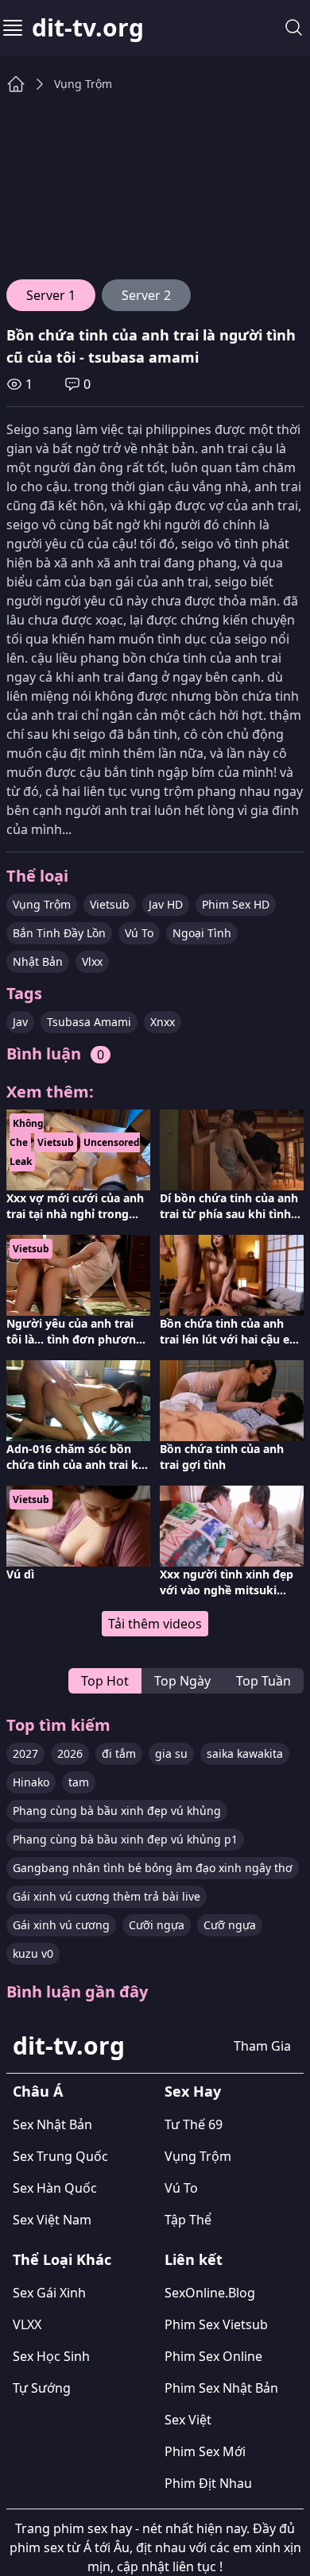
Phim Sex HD (236, 904)
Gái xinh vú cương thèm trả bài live (107, 1896)
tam (79, 1782)
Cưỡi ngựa (157, 1925)
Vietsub (110, 904)
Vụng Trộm (83, 84)
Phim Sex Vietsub (216, 2324)
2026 (70, 1753)
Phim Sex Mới (205, 2451)
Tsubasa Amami (89, 1022)
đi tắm (119, 1753)
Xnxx (163, 1022)
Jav (20, 1022)
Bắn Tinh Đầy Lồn (59, 933)
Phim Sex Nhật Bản (221, 2388)
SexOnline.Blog (210, 2293)
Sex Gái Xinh (49, 2293)
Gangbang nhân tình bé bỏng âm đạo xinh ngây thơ (153, 1868)
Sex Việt (188, 2420)
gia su (171, 1753)
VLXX (27, 2324)
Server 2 (146, 295)
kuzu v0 (33, 1953)
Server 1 (51, 295)
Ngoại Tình (202, 933)
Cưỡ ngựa (230, 1925)
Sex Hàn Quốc (55, 2188)
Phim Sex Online (213, 2356)
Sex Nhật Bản (52, 2124)
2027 (25, 1753)
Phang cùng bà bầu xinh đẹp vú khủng (117, 1811)
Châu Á (38, 2091)
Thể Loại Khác (62, 2259)
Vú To (139, 933)
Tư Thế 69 (194, 2124)
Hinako (31, 1782)
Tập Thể (188, 2220)
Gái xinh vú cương (61, 1925)
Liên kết (194, 2259)
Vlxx (92, 961)
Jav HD (166, 904)
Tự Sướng (42, 2388)
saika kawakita (245, 1753)
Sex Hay (193, 2091)
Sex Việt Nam (52, 2220)
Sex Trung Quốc (60, 2156)
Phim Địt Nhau (208, 2483)
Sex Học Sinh (51, 2356)
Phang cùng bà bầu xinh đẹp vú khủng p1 (125, 1839)
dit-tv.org (88, 28)
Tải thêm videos (155, 1624)
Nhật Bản (38, 961)
